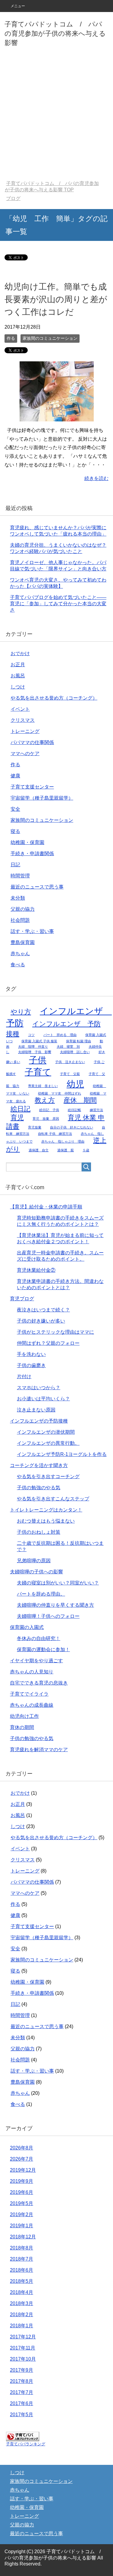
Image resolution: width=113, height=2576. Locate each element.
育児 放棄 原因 (46, 1119)
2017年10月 (23, 2359)
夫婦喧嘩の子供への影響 (36, 1572)
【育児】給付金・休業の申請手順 (46, 1207)
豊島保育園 (23, 942)
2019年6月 (22, 2192)
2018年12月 (23, 2237)
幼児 (75, 1084)
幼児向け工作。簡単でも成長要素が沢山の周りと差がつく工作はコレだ (56, 299)
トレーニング (25, 731)
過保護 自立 (39, 1150)
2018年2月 (22, 2315)
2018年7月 (22, 2259)
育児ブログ (22, 1299)
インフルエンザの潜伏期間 (46, 1432)
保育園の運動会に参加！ (43, 1649)
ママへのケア (25, 753)
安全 (15, 809)
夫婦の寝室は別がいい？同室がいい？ (58, 1583)
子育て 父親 (70, 1074)
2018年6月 (22, 2270)
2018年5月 (22, 2281)
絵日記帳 (74, 1110)
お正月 (18, 665)
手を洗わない (31, 1354)
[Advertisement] (56, 115)
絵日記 (20, 1109)
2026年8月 (22, 2148)
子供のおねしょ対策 (39, 1532)
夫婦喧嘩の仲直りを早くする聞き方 (55, 1605)
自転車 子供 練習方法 (55, 1134)
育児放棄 (35, 1127)
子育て (38, 1072)
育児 (17, 1118)
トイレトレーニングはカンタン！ (46, 1510)
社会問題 (20, 920)
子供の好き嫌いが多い (41, 1321)
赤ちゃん (20, 954)
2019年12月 (23, 2170)
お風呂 (18, 676)
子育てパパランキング (26, 2444)
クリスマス (23, 720)
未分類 (18, 898)
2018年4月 (22, 2292)
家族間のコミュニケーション (50, 338)
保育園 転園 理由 (78, 1041)
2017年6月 (22, 2403)
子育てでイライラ (29, 1694)
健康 (15, 776)
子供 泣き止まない (70, 1062)
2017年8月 (22, 2381)
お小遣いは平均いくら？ (43, 1399)
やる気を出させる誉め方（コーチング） (54, 698)
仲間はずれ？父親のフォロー (48, 1343)
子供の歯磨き (31, 1365)
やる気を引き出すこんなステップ (53, 1499)
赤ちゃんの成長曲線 (32, 1705)
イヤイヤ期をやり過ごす (36, 1661)
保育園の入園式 (27, 1627)
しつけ (18, 687)
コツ (31, 1035)
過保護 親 (66, 1150)
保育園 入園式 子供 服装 (39, 1041)
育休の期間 (22, 1727)
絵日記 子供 (49, 1110)
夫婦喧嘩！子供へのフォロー (48, 1616)
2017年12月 (23, 2337)
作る (11, 338)
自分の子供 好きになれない (72, 1127)
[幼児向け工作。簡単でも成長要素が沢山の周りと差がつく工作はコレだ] (57, 417)
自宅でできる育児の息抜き (39, 1683)
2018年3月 (22, 2303)
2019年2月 (22, 2215)
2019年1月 (22, 2226)
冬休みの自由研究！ (39, 1638)
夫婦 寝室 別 (68, 1046)
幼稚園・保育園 (27, 842)
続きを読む (96, 478)
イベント (20, 709)
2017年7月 (22, 2392)
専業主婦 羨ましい (43, 1086)
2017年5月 (22, 2415)
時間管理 (20, 876)
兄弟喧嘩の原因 (34, 1561)
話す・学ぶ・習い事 (32, 931)
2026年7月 (22, 2159)
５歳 (86, 1150)
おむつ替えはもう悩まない (46, 1521)
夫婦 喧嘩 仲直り (33, 1046)
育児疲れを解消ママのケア (39, 1750)
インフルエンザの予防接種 (39, 1421)
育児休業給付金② (36, 1270)
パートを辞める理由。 (41, 1594)
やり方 (21, 1012)
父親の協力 (23, 909)
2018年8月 (22, 2248)
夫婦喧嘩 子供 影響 (35, 1052)
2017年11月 (23, 2348)
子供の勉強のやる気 (39, 1488)
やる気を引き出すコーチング (48, 1476)
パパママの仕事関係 (32, 742)
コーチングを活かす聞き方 (39, 1465)
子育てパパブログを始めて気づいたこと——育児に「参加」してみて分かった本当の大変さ (58, 604)
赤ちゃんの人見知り (32, 1672)
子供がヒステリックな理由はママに (55, 1332)
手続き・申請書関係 (32, 854)
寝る (15, 831)
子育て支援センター (32, 787)
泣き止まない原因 (36, 1410)
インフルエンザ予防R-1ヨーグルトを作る (62, 1454)
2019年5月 (22, 2203)
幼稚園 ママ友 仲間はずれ (60, 1093)
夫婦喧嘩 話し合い (75, 1052)
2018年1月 (22, 2326)
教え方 (45, 1100)
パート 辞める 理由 (60, 1035)
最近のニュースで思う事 (37, 887)
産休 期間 (80, 1100)
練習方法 (96, 1110)
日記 (15, 865)
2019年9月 (22, 2181)
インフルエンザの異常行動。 (48, 1443)
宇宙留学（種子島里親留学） (42, 798)
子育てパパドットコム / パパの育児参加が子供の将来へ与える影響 (55, 33)
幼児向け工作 (24, 1716)
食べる (18, 965)
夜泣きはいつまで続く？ (43, 1310)
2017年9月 (22, 2370)
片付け (24, 1376)
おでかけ (20, 653)
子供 (38, 1060)
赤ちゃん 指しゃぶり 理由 (63, 1141)
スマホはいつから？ (39, 1388)
